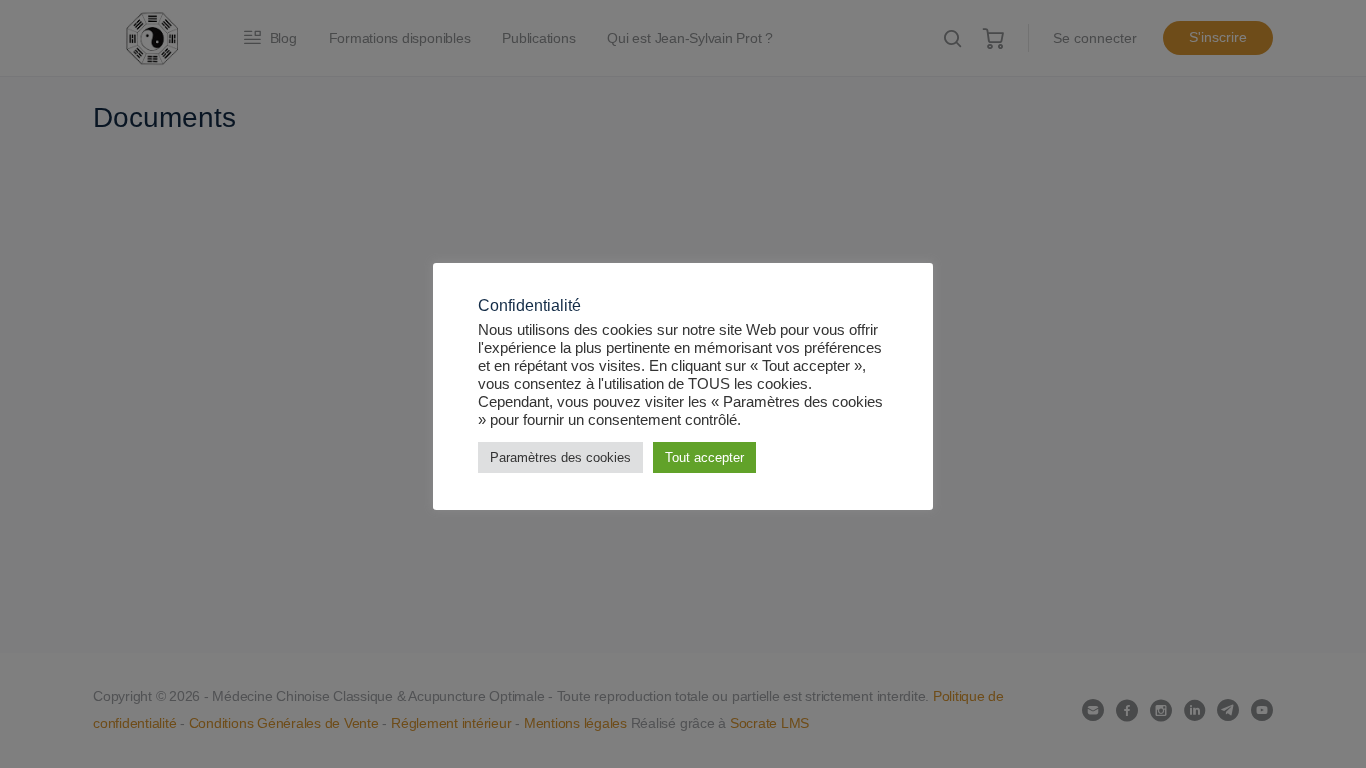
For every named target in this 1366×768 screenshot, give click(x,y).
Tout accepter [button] (704, 457)
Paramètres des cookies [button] (560, 457)
